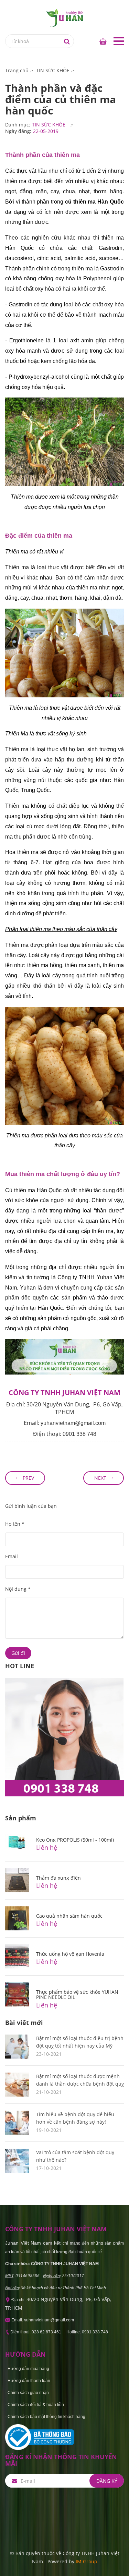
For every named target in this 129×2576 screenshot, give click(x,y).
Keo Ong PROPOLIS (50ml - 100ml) (75, 1840)
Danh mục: (18, 125)
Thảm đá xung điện (58, 1878)
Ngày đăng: (18, 131)
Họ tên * (15, 1524)
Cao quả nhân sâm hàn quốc (69, 1916)
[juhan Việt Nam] (65, 17)
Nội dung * (18, 1589)
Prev (28, 1478)
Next (100, 1478)
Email (12, 1556)
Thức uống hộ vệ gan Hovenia (70, 1954)
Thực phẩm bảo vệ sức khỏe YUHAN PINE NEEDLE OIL (77, 1994)
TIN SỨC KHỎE (49, 125)
